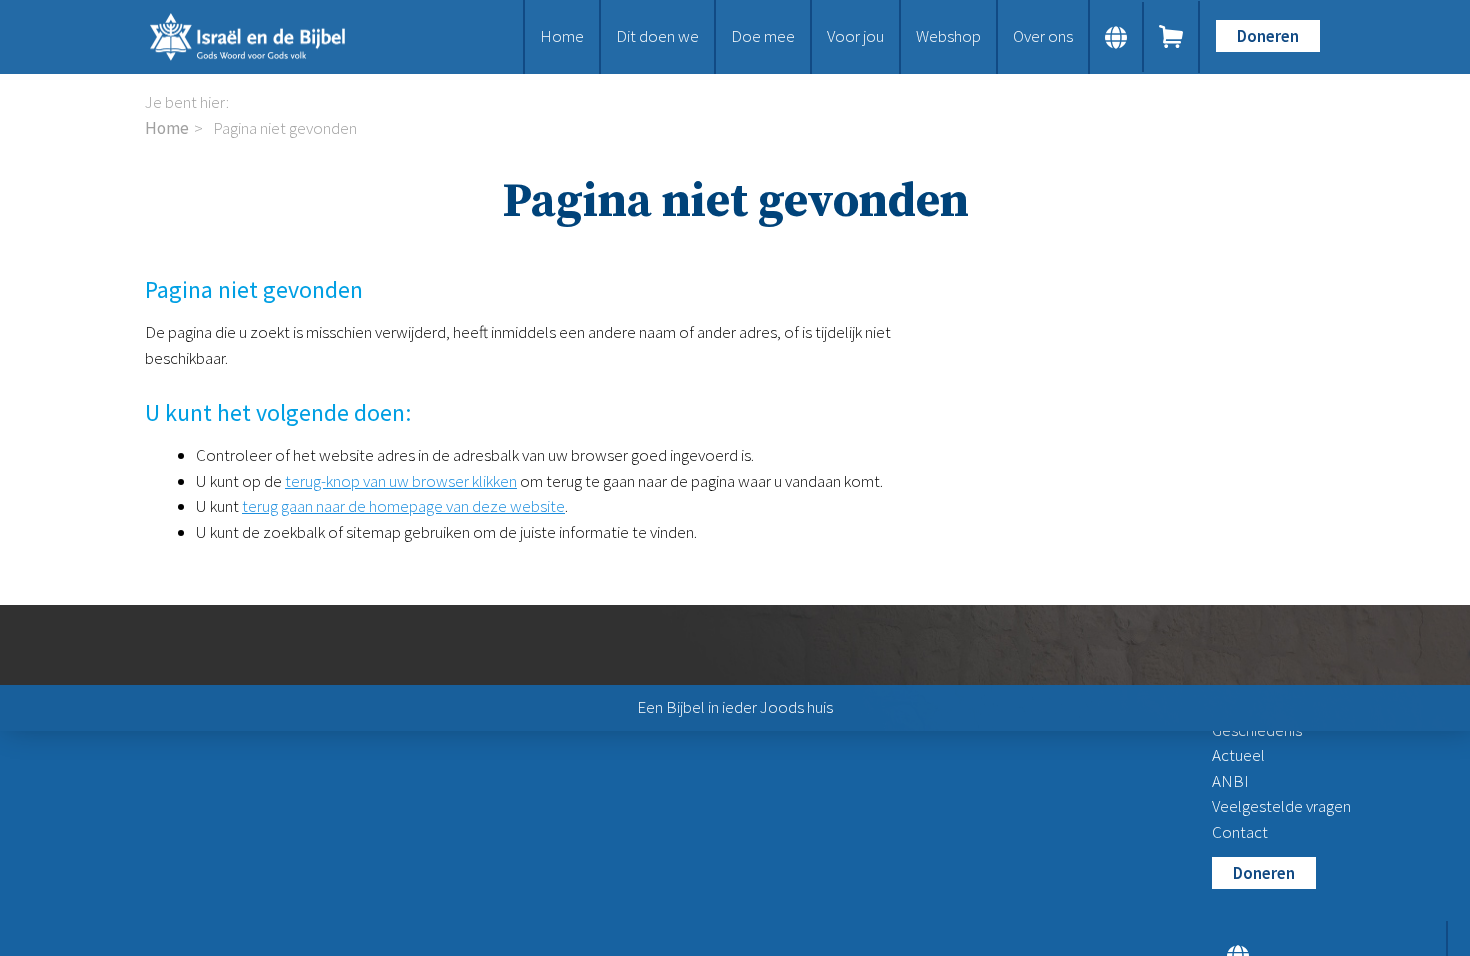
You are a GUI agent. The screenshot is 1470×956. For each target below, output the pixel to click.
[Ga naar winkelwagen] (1172, 37)
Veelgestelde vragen (1281, 806)
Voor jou (855, 36)
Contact (1240, 832)
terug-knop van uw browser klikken (401, 481)
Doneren (1268, 36)
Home (562, 36)
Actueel (1238, 755)
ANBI (1230, 781)
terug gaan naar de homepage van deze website (403, 506)
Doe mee (763, 36)
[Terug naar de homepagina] (265, 37)
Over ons (1043, 36)
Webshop (948, 36)
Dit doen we (657, 36)
